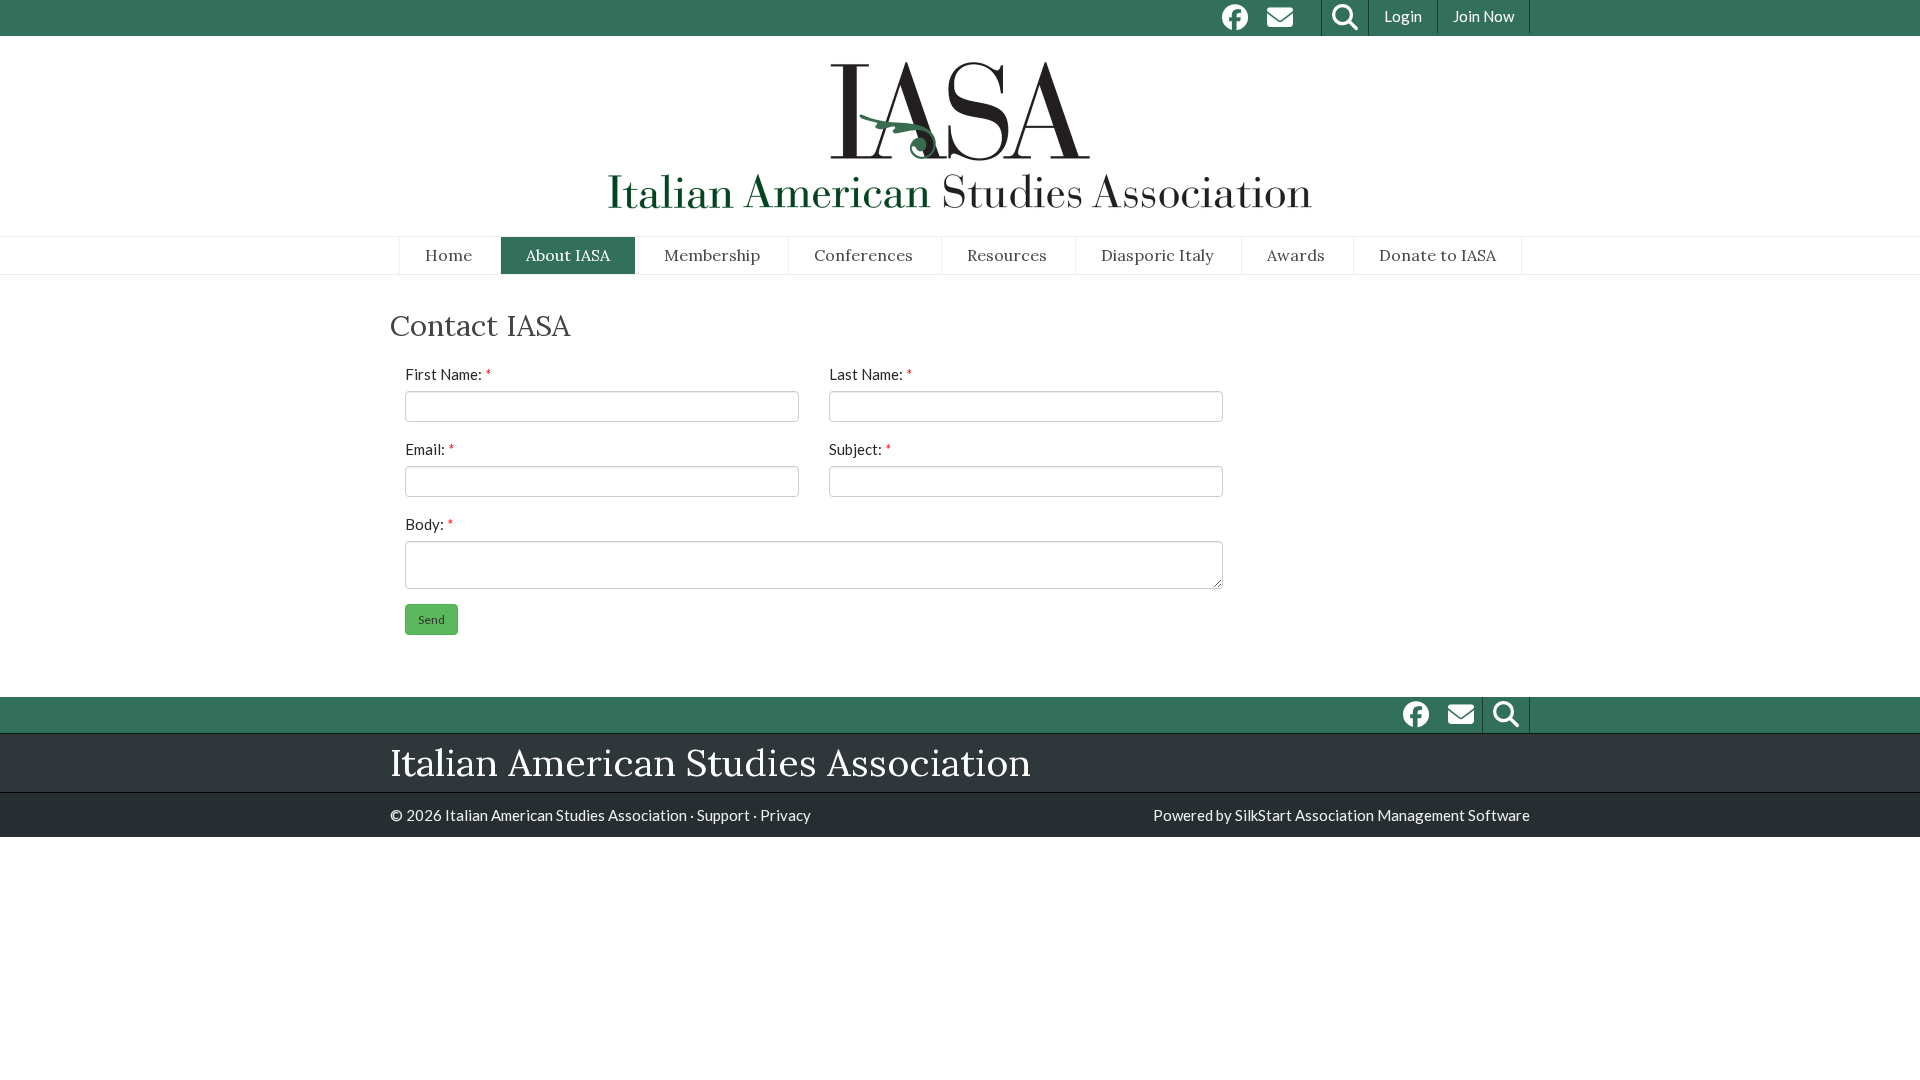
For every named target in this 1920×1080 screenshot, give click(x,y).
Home (448, 255)
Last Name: (867, 374)
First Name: (445, 374)
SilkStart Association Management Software (1382, 815)
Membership (712, 255)
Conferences (863, 255)
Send (431, 619)
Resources (1007, 255)
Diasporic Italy (1157, 255)
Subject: (857, 449)
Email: (426, 449)
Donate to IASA (1437, 255)
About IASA (568, 255)
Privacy (785, 815)
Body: (426, 524)
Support (723, 815)
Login (1403, 16)
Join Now (1483, 16)
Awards (1296, 255)
